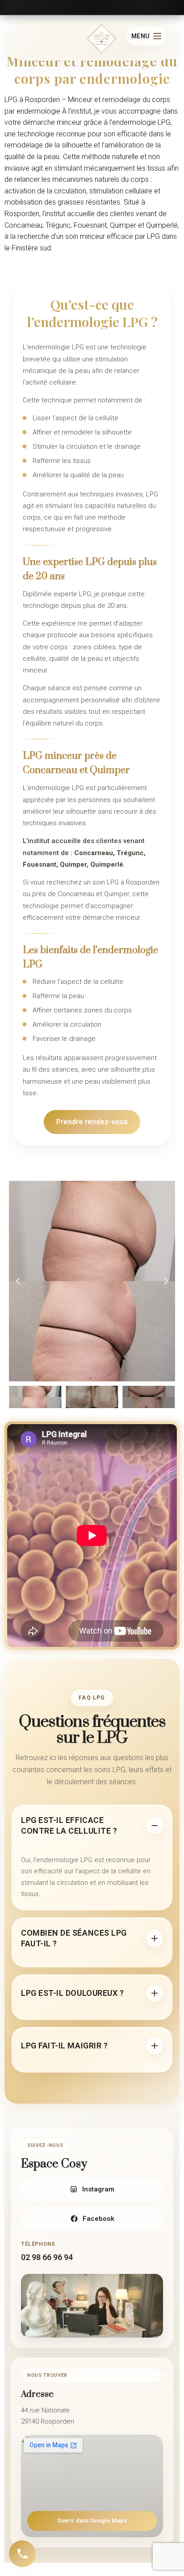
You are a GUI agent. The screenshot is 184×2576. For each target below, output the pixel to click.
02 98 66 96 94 (47, 2257)
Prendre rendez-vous (92, 1122)
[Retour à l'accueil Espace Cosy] (102, 40)
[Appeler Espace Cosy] (22, 2554)
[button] (18, 1281)
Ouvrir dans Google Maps (92, 2521)
